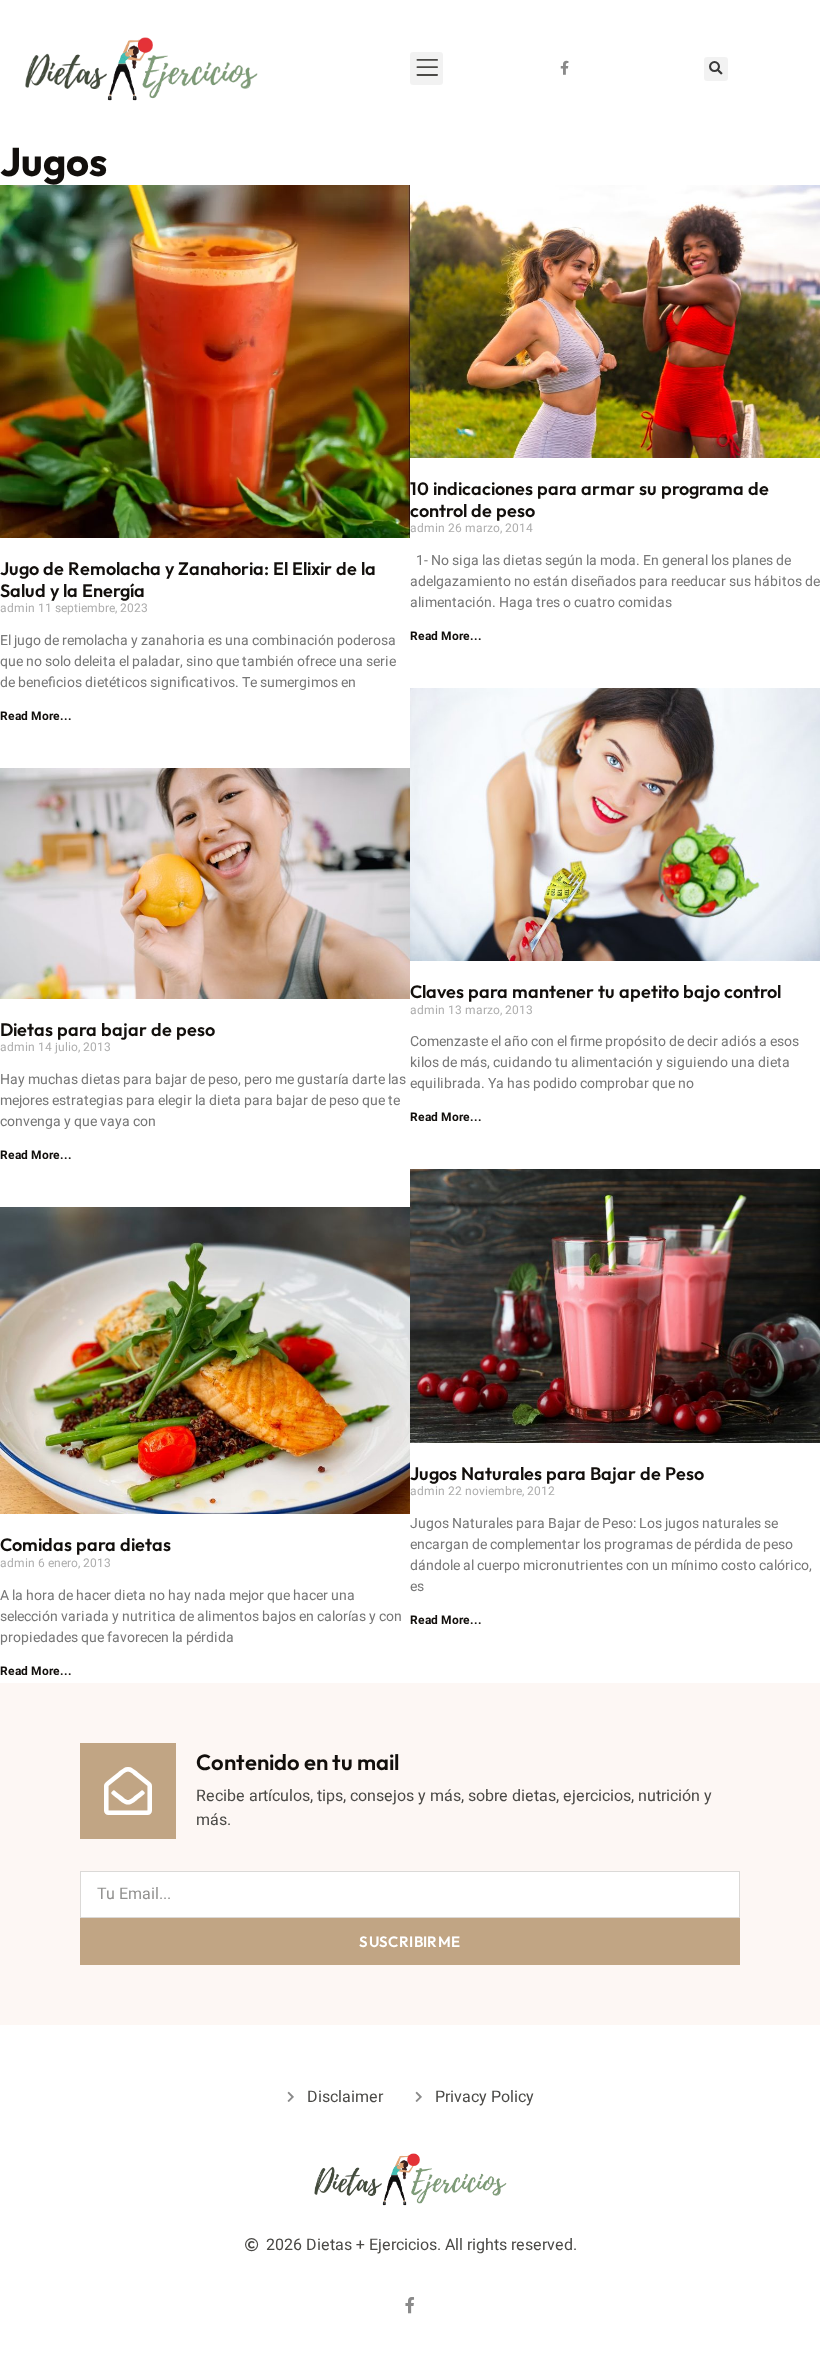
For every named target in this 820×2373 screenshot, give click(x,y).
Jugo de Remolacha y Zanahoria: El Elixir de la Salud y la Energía (188, 579)
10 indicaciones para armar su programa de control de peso (589, 499)
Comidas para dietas (85, 1544)
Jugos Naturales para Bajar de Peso (557, 1473)
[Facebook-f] (565, 68)
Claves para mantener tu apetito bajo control (595, 991)
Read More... (36, 716)
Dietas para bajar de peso (107, 1029)
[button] (716, 69)
